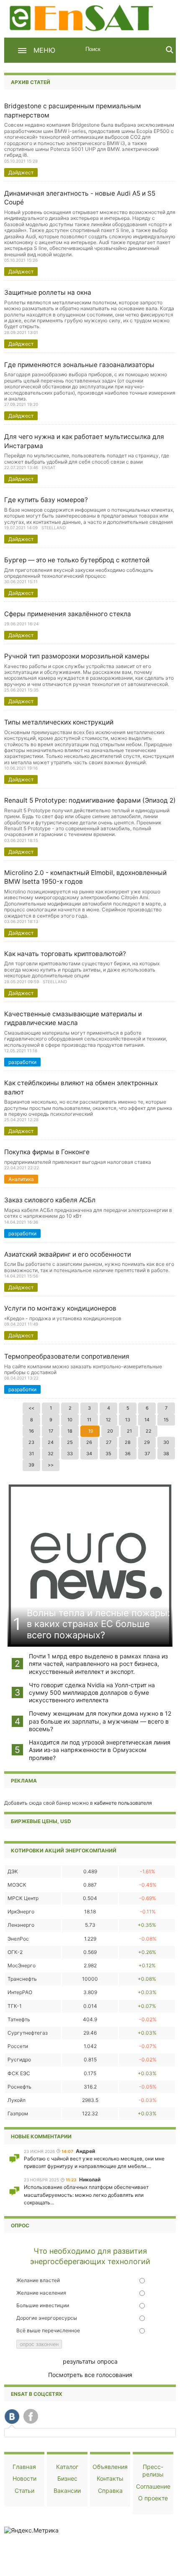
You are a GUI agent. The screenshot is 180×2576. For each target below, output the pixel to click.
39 (31, 1465)
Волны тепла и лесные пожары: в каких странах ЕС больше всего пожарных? (98, 1624)
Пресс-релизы (153, 2470)
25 (70, 1442)
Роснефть (19, 2087)
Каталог (67, 2467)
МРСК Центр (23, 1898)
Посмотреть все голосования (90, 2375)
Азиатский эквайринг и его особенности (68, 1254)
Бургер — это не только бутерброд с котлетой (77, 560)
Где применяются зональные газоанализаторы (79, 365)
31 (31, 1454)
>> (51, 1465)
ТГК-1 (15, 2006)
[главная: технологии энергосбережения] (83, 17)
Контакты (110, 2478)
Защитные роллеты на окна (48, 292)
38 (166, 1454)
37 (147, 1454)
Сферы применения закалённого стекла (68, 614)
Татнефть (19, 2019)
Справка (110, 2491)
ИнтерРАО (20, 1992)
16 (31, 1431)
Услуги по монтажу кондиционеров (60, 1308)
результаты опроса (90, 2361)
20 (110, 1431)
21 (129, 1431)
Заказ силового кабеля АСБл (50, 1200)
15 (166, 1420)
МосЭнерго (22, 1965)
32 (51, 1454)
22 (149, 1431)
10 (70, 1420)
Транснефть (22, 1979)
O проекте (153, 2498)
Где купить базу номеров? (46, 500)
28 (128, 1442)
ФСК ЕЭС (19, 2073)
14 (147, 1420)
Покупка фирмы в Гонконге (47, 1152)
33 (70, 1454)
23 (31, 1442)
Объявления (110, 2467)
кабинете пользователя (123, 1803)
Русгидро (19, 2060)
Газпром (18, 2113)
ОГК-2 (15, 1952)
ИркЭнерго (21, 1912)
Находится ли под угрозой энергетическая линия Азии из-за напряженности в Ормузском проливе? (100, 1750)
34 (89, 1454)
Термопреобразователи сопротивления (67, 1356)
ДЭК (13, 1871)
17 (51, 1431)
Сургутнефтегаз (28, 2033)
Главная (24, 2467)
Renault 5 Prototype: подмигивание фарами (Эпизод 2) (90, 800)
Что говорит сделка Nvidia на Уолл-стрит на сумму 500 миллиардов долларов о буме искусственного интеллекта (92, 1692)
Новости (24, 2478)
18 (70, 1431)
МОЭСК (17, 1885)
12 (108, 1420)
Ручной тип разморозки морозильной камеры (77, 656)
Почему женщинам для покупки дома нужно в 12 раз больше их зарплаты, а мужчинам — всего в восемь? (100, 1721)
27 (109, 1442)
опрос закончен (39, 2344)
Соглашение (153, 2486)
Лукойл (17, 2100)
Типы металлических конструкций (59, 722)
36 (128, 1454)
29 (147, 1442)
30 (166, 1442)
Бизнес (67, 2478)
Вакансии (67, 2491)
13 (128, 1420)
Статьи (24, 2491)
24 (51, 1442)
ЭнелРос (18, 1939)
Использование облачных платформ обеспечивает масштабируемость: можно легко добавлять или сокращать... (86, 2195)
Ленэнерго (21, 1925)
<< (31, 1408)
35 (108, 1454)
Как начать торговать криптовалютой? (65, 954)
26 (89, 1442)
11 (89, 1420)
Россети (18, 2046)
